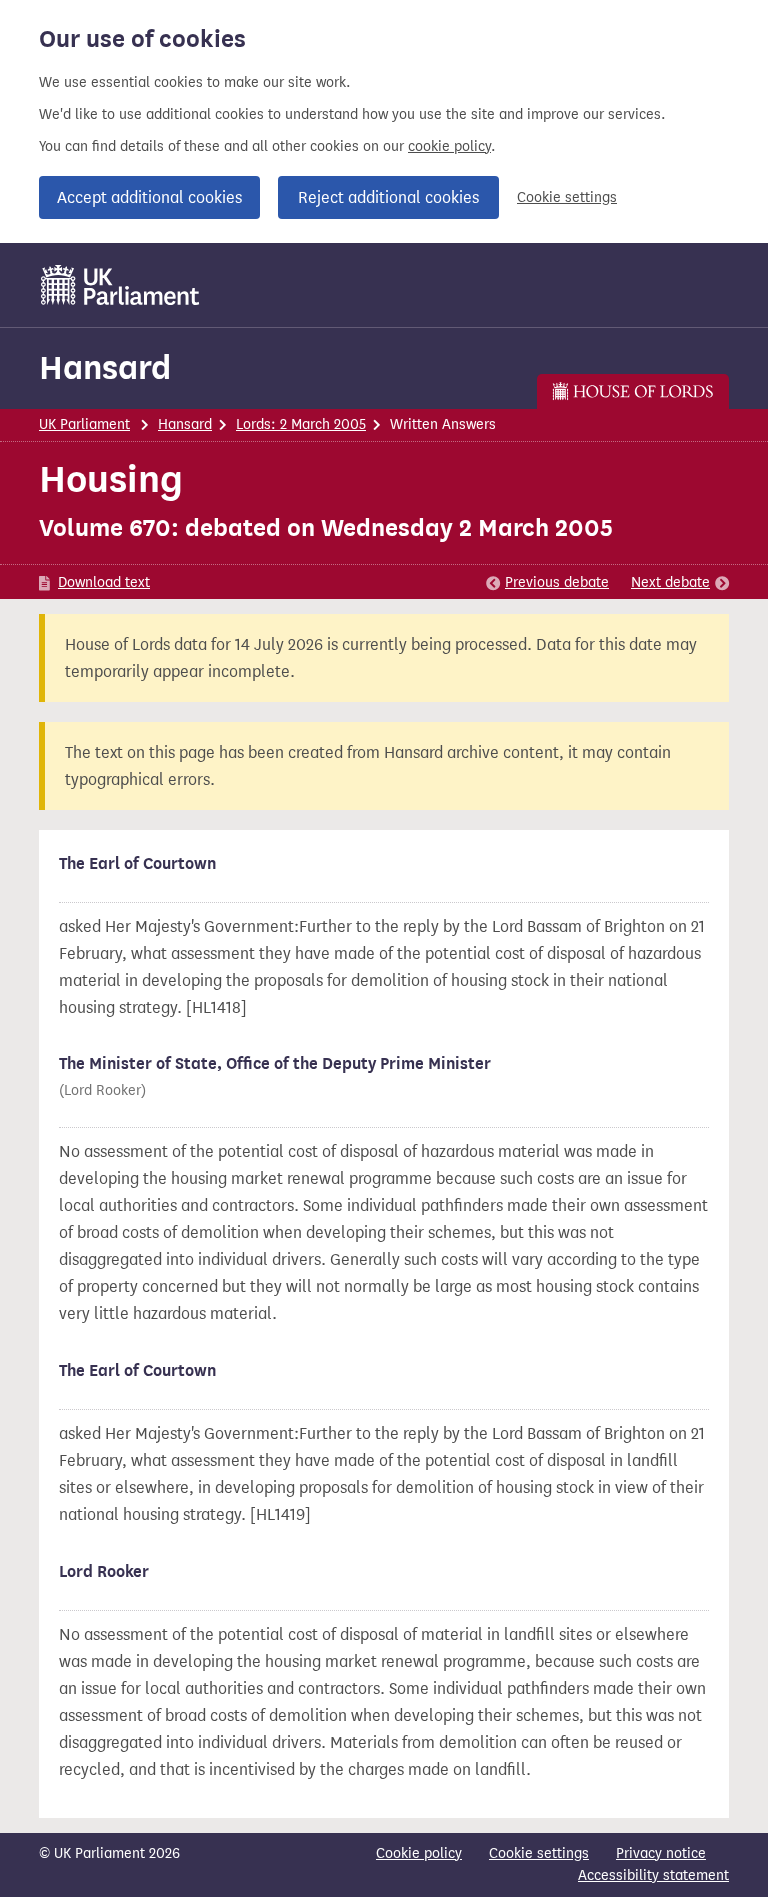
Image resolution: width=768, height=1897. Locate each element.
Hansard (105, 367)
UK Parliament (84, 424)
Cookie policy (419, 1853)
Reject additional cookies (388, 197)
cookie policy (449, 146)
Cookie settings (567, 197)
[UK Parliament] (120, 285)
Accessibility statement (653, 1875)
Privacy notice (661, 1853)
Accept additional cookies (149, 197)
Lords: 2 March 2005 (301, 424)
